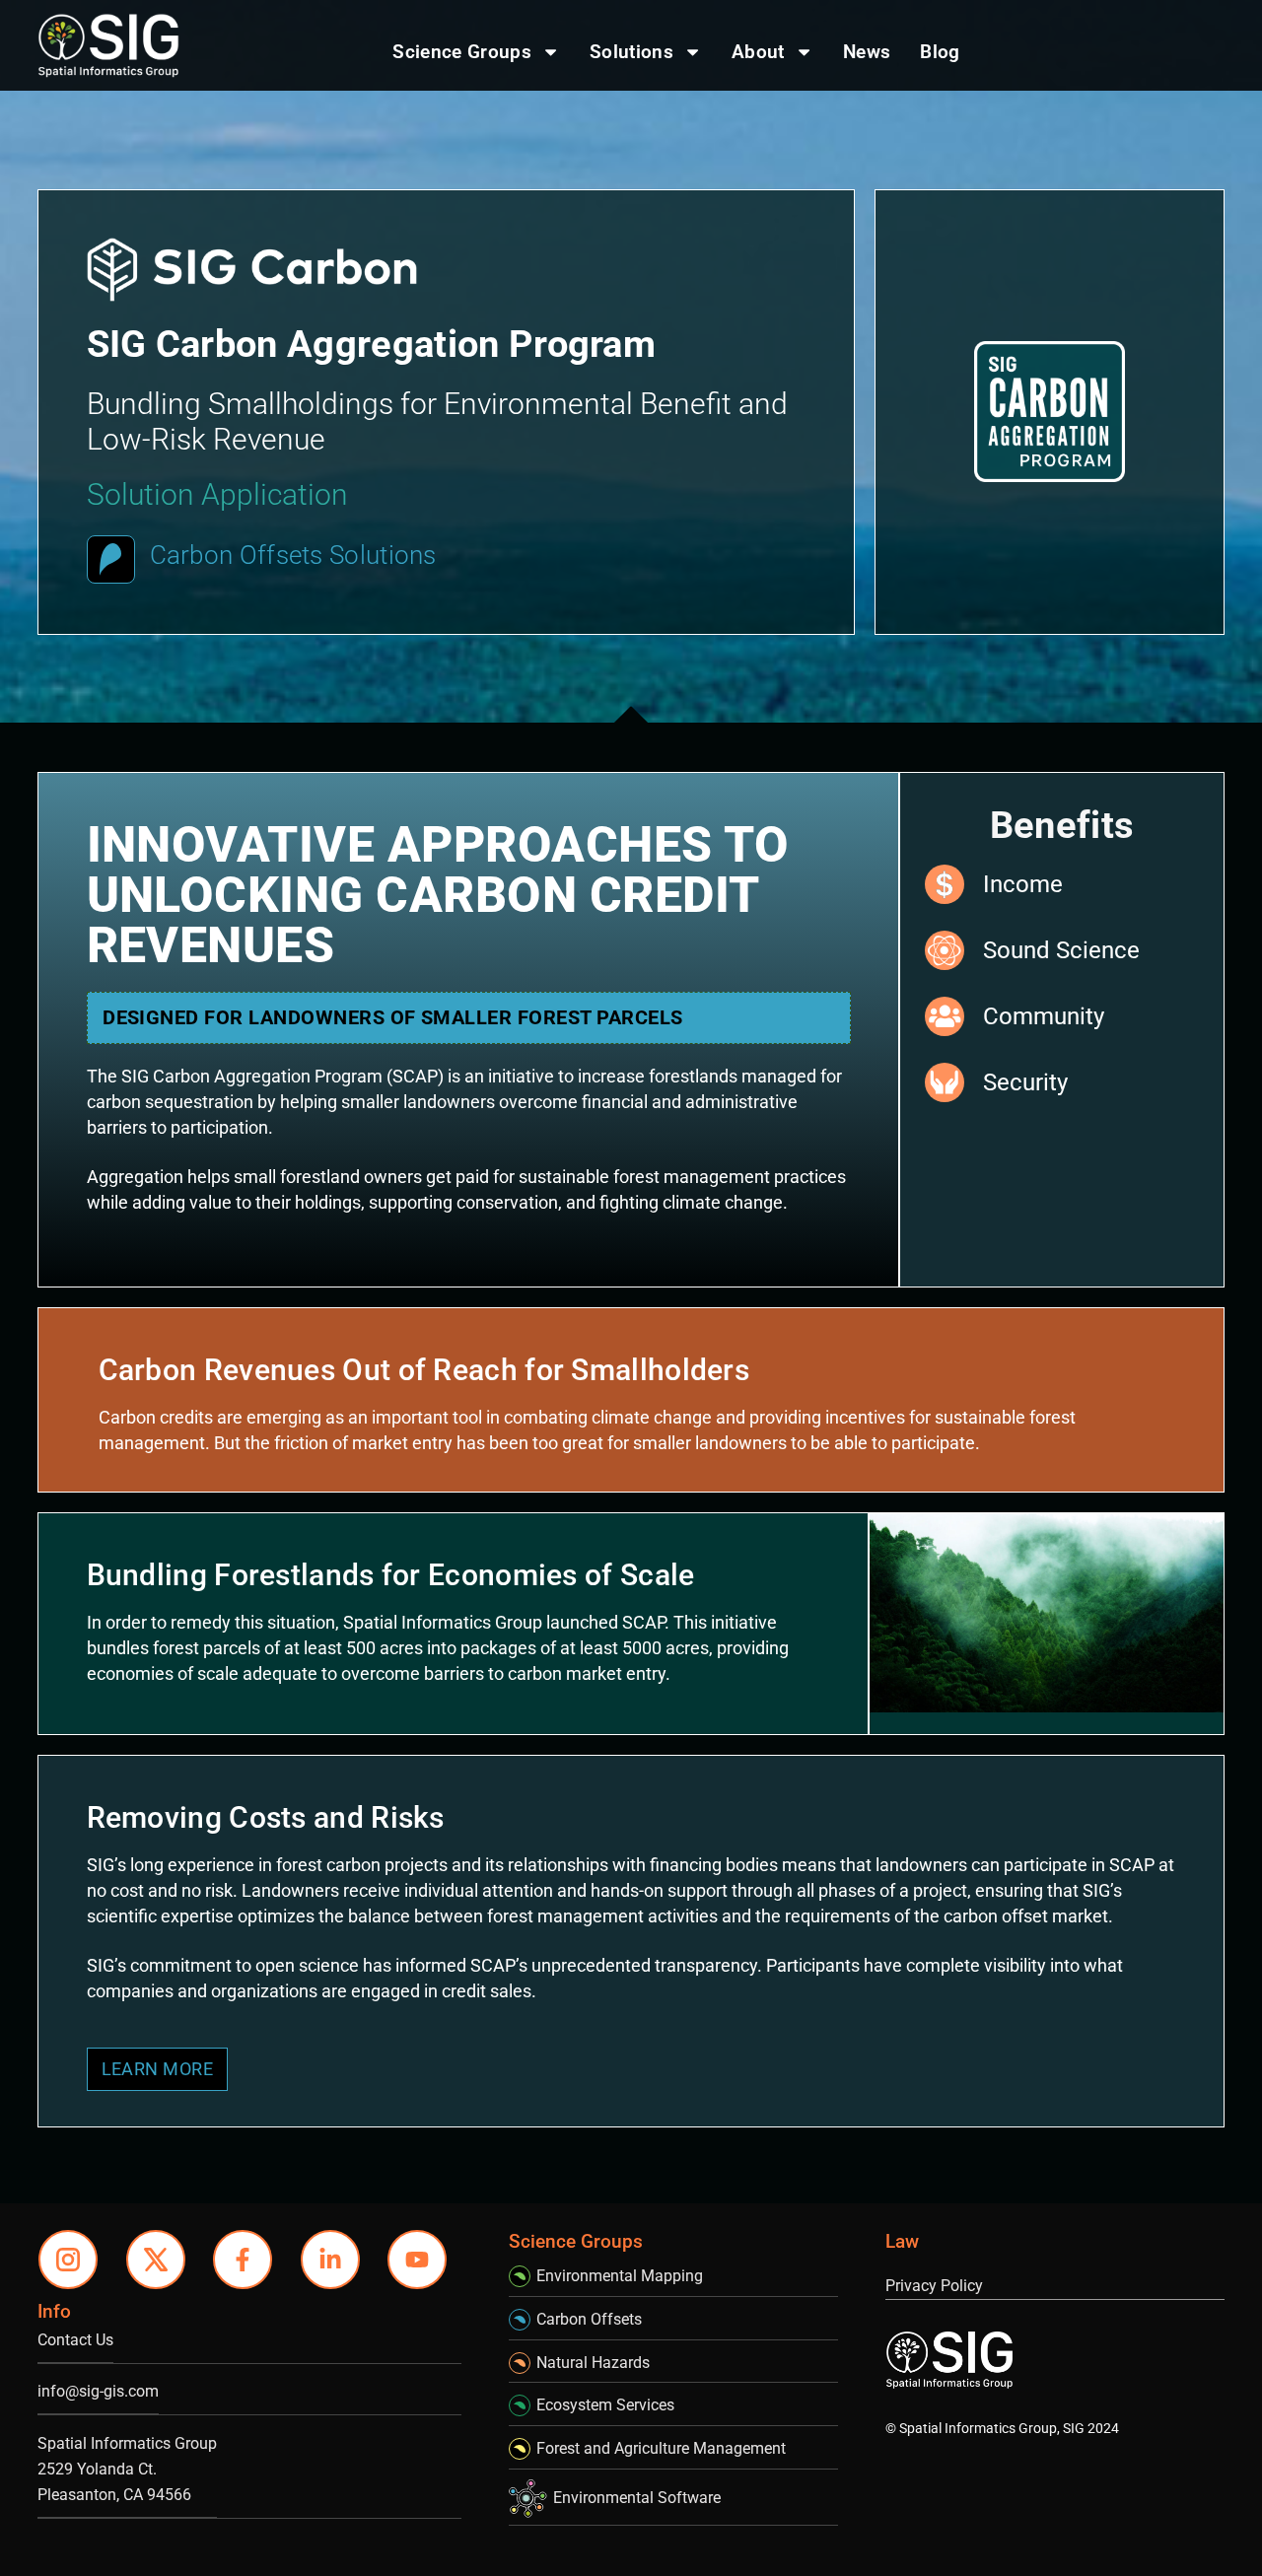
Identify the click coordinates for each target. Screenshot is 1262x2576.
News (867, 52)
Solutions (631, 52)
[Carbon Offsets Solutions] (111, 559)
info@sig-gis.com (98, 2391)
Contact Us (75, 2340)
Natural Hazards (593, 2363)
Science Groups (461, 52)
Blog (940, 52)
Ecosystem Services (605, 2405)
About (758, 52)
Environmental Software (637, 2498)
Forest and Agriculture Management (661, 2448)
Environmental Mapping (620, 2276)
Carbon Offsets (589, 2319)
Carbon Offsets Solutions (293, 555)
